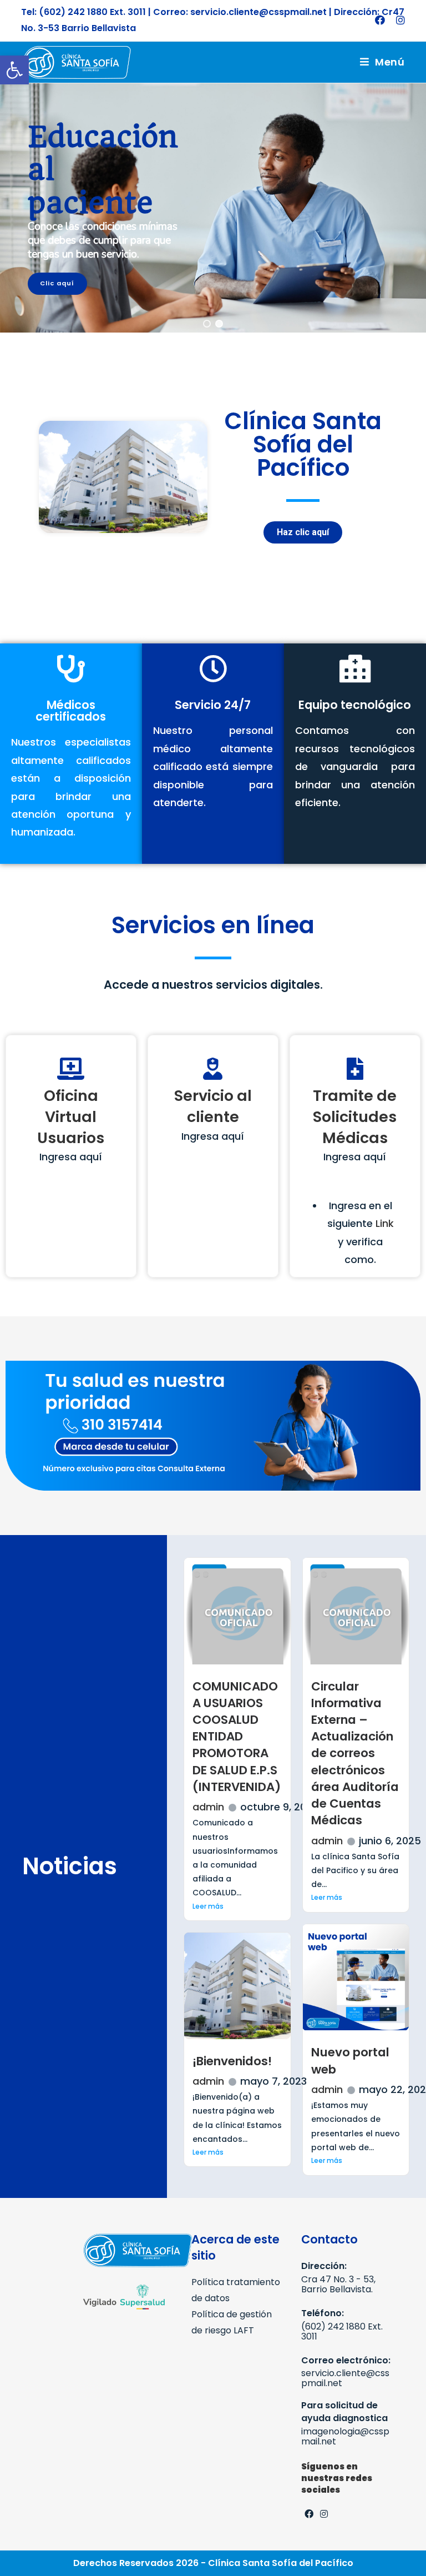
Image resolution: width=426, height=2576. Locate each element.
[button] (14, 70)
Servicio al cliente (213, 1106)
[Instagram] (324, 2515)
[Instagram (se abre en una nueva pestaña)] (398, 21)
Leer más (208, 1906)
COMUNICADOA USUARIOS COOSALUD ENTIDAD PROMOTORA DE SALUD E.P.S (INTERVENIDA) (237, 1737)
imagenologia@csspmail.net (345, 2436)
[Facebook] (309, 2515)
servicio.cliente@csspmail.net (345, 2378)
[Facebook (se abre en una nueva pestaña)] (380, 21)
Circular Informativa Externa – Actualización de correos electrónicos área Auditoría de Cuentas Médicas (355, 1754)
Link (385, 1223)
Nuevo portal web (350, 2061)
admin (208, 1807)
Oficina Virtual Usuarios (71, 1117)
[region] (213, 208)
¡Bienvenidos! (232, 2061)
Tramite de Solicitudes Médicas (355, 1117)
